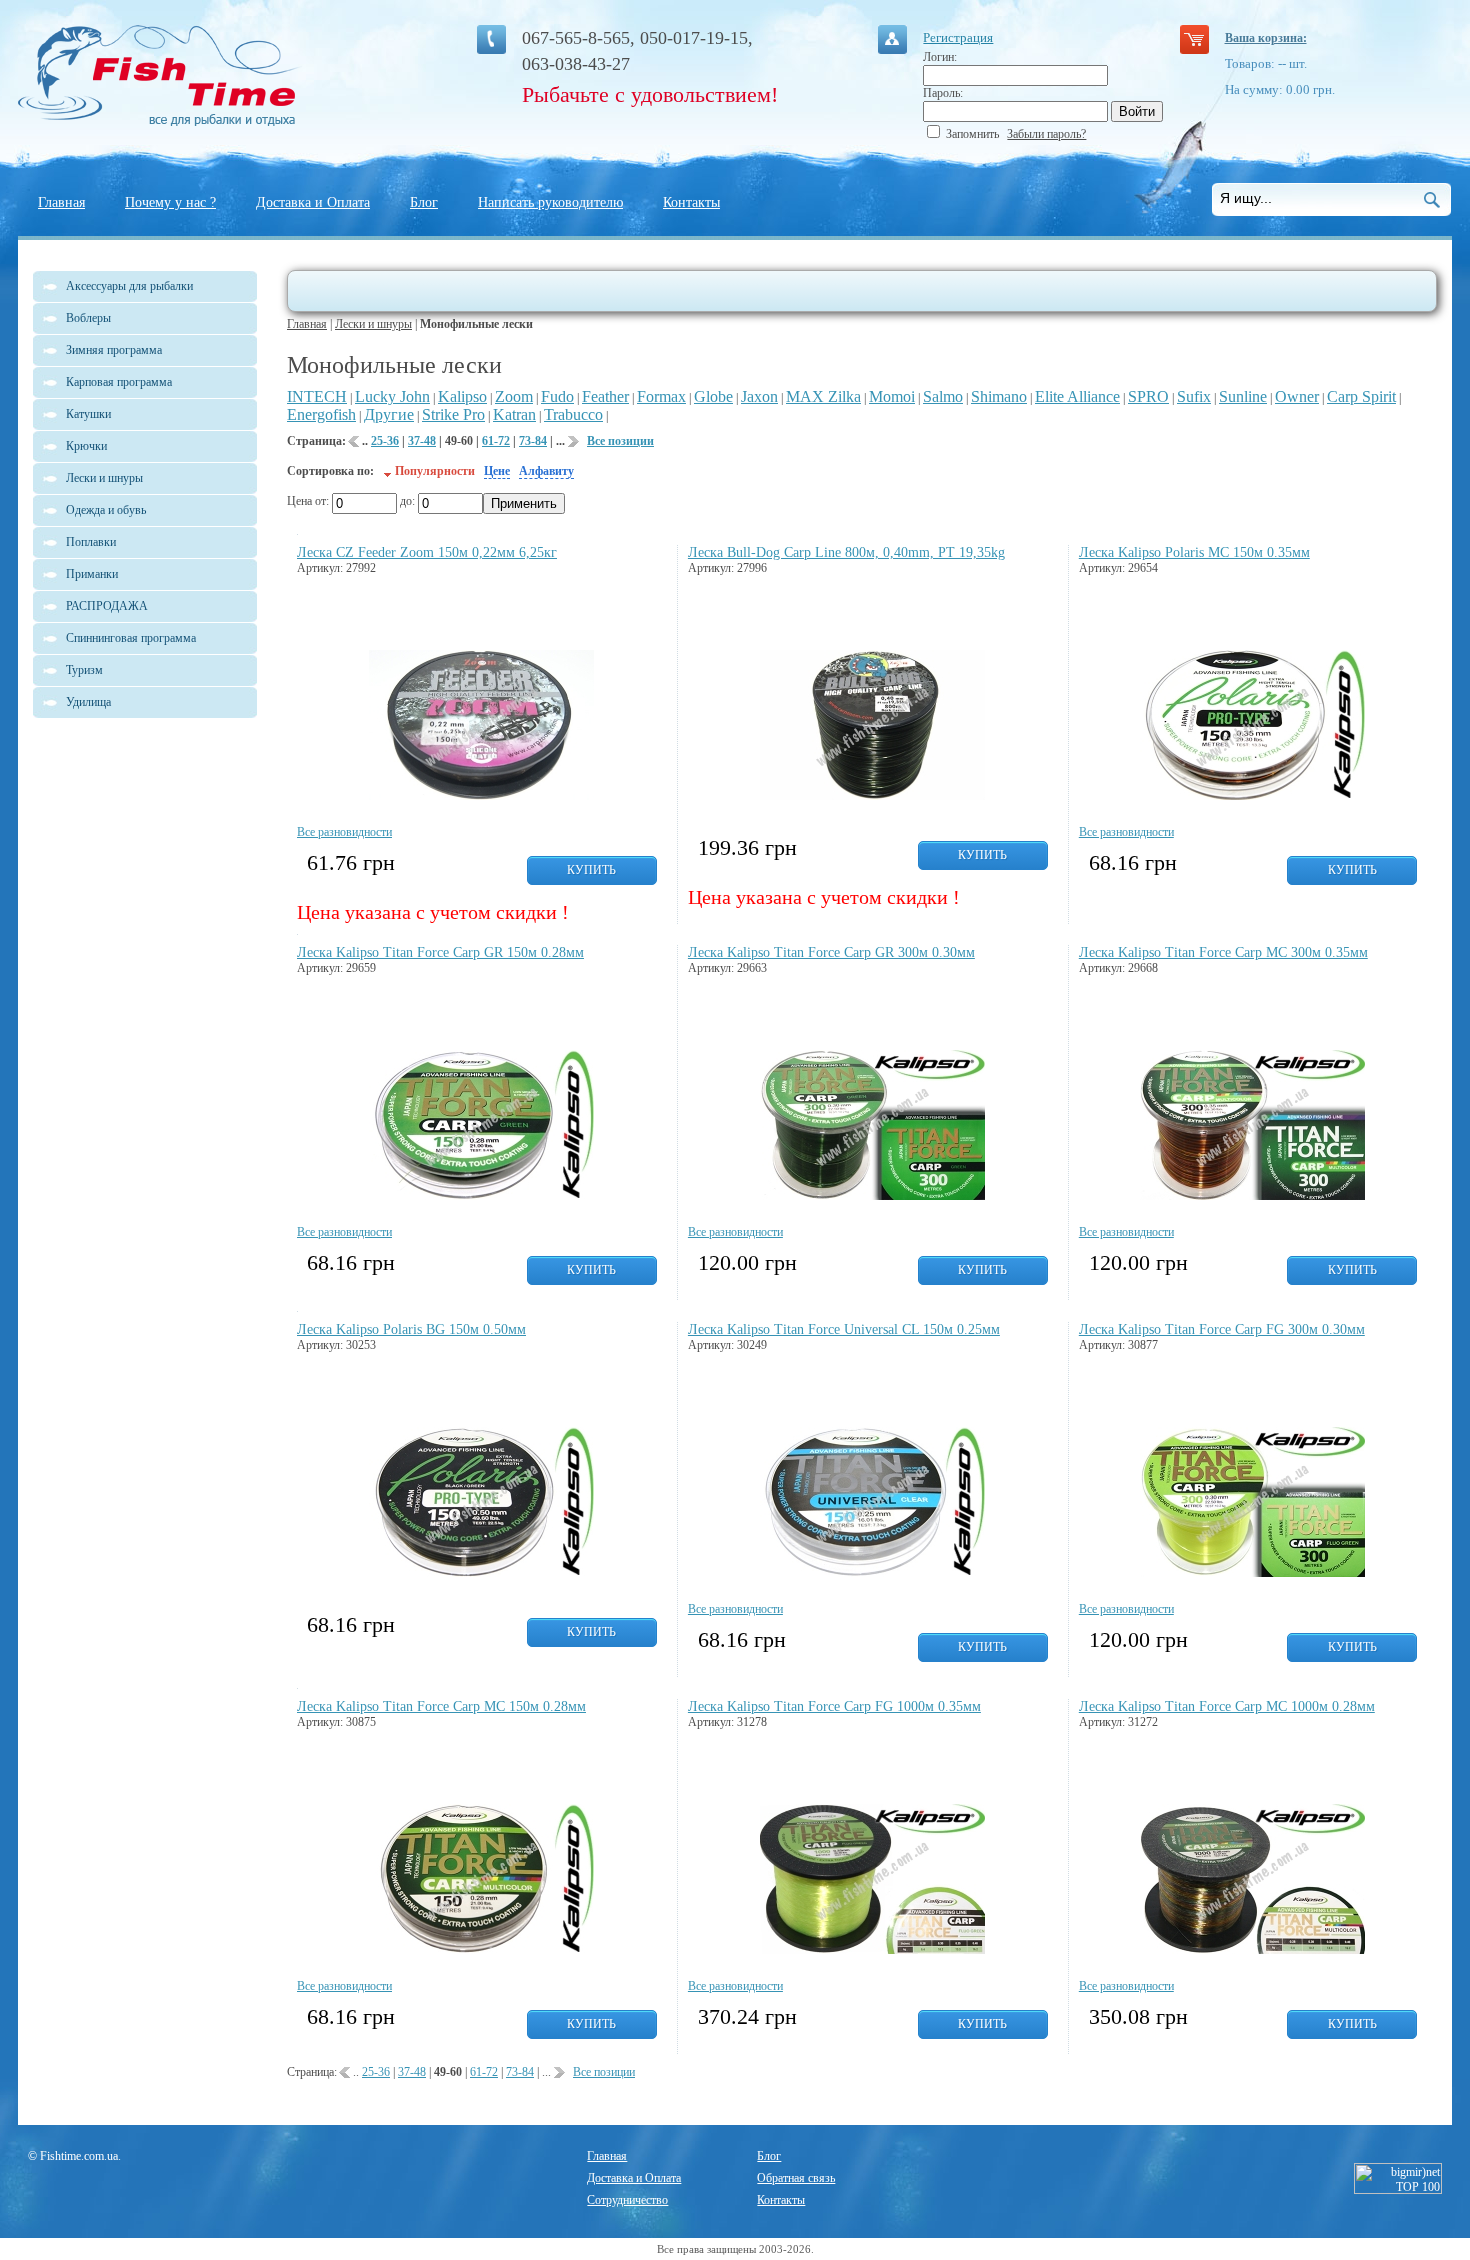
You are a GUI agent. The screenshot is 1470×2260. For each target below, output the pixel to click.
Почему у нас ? (170, 202)
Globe (713, 396)
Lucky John (392, 396)
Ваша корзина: (1266, 38)
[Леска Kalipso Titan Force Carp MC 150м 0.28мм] (481, 1950)
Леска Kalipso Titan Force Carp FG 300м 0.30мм (1222, 1329)
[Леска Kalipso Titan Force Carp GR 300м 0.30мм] (872, 1196)
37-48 (422, 441)
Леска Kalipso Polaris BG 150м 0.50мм (411, 1329)
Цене (497, 471)
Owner (1297, 396)
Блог (424, 202)
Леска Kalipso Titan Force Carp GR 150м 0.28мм (440, 952)
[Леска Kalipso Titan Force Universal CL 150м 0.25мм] (872, 1573)
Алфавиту (546, 471)
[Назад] (354, 445)
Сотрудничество (627, 2200)
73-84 (533, 441)
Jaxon (759, 396)
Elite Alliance (1077, 396)
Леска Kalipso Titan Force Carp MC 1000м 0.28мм (1227, 1706)
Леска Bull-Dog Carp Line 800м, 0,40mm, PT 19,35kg (846, 552)
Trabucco (573, 414)
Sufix (1194, 396)
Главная (61, 202)
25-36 (385, 441)
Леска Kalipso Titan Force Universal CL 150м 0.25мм (844, 1329)
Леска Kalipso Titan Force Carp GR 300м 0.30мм (831, 952)
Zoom (514, 396)
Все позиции (620, 441)
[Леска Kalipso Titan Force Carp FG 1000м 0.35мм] (872, 1950)
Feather (605, 396)
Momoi (892, 396)
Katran (514, 414)
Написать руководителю (550, 202)
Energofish (321, 414)
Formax (661, 396)
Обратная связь (796, 2178)
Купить (591, 870)
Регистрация (958, 37)
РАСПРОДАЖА (107, 606)
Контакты (691, 202)
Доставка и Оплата (313, 202)
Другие (389, 414)
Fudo (557, 396)
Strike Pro (453, 414)
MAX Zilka (823, 396)
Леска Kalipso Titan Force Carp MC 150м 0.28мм (441, 1706)
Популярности (435, 471)
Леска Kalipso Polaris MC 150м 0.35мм (1194, 552)
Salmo (943, 396)
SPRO (1148, 396)
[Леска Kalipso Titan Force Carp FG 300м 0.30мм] (1252, 1573)
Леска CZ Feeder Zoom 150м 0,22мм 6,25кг (427, 552)
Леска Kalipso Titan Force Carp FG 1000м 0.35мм (834, 1706)
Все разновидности (344, 832)
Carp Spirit (1361, 396)
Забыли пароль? (1046, 134)
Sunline (1243, 396)
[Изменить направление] (387, 471)
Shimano (999, 396)
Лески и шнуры (373, 324)
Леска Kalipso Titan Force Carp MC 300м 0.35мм (1223, 952)
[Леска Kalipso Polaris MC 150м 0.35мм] (1252, 796)
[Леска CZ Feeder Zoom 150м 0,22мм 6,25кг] (481, 796)
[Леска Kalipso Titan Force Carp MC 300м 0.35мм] (1252, 1196)
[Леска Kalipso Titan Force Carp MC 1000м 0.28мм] (1252, 1950)
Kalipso (462, 396)
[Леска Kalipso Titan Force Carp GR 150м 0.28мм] (481, 1196)
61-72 (496, 441)
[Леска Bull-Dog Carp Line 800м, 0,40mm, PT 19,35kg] (872, 796)
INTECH (317, 396)
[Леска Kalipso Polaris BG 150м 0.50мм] (481, 1573)
